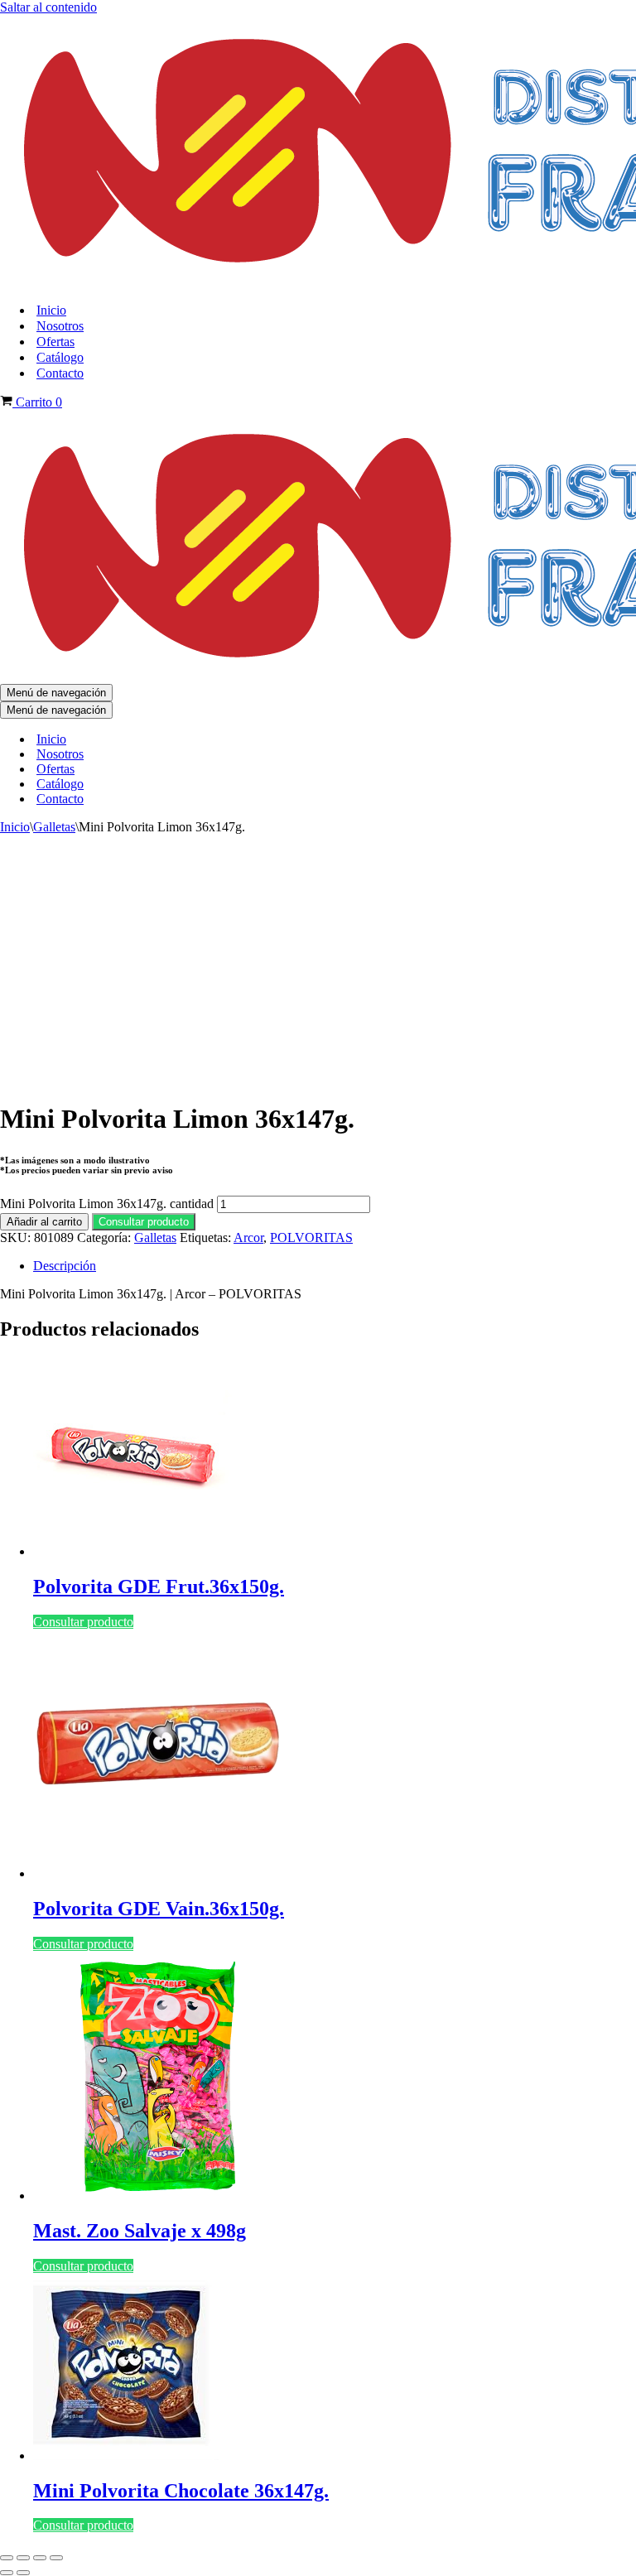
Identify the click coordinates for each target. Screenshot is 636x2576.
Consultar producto (144, 1222)
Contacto (60, 373)
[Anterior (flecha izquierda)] (7, 2573)
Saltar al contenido (48, 7)
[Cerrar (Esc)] (56, 2558)
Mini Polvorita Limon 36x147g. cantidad (107, 1204)
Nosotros (60, 326)
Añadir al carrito (44, 1222)
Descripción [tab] (65, 1266)
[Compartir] (40, 2558)
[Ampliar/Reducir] (7, 2558)
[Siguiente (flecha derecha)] (23, 2573)
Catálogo (60, 357)
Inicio (51, 310)
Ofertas (55, 342)
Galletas (54, 827)
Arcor (248, 1237)
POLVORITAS (311, 1237)
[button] (144, 1221)
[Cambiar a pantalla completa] (23, 2558)
